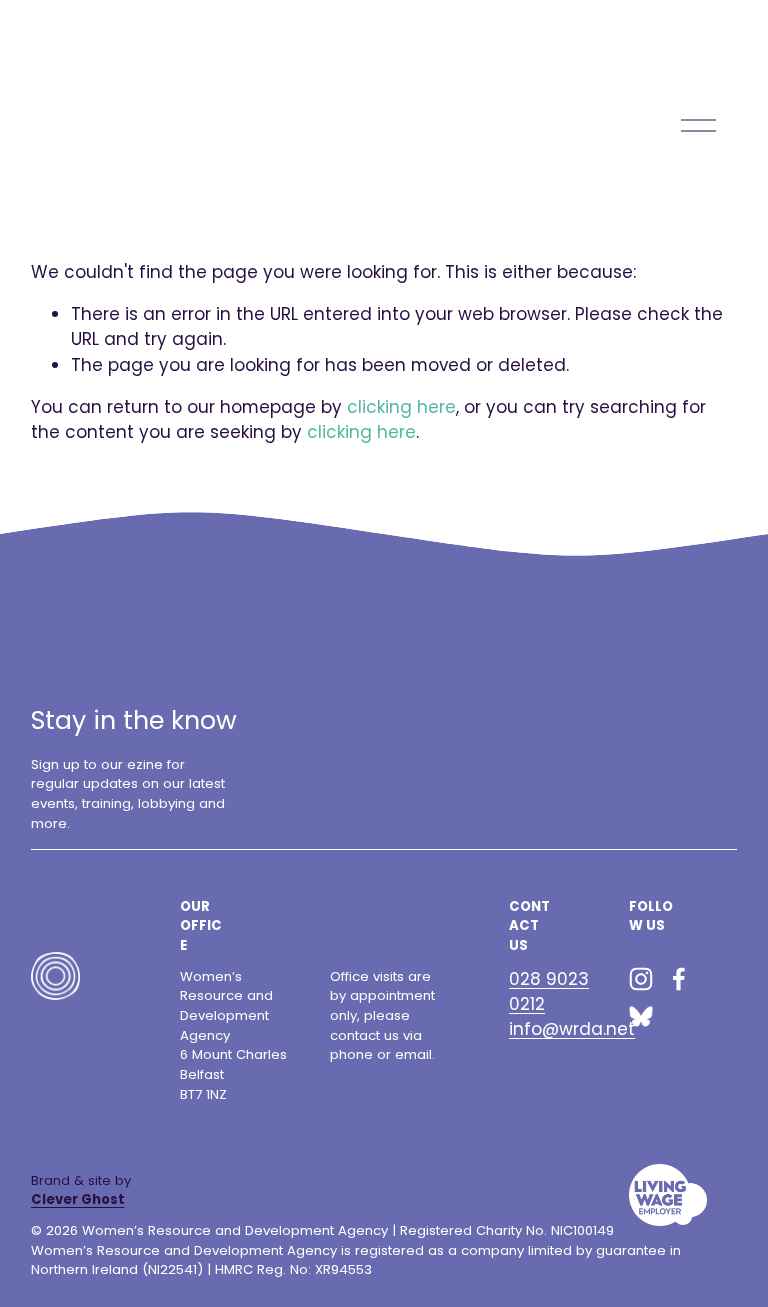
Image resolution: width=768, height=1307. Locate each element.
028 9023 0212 (549, 991)
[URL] (641, 1017)
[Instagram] (641, 979)
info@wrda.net (572, 1029)
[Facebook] (679, 979)
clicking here (401, 407)
